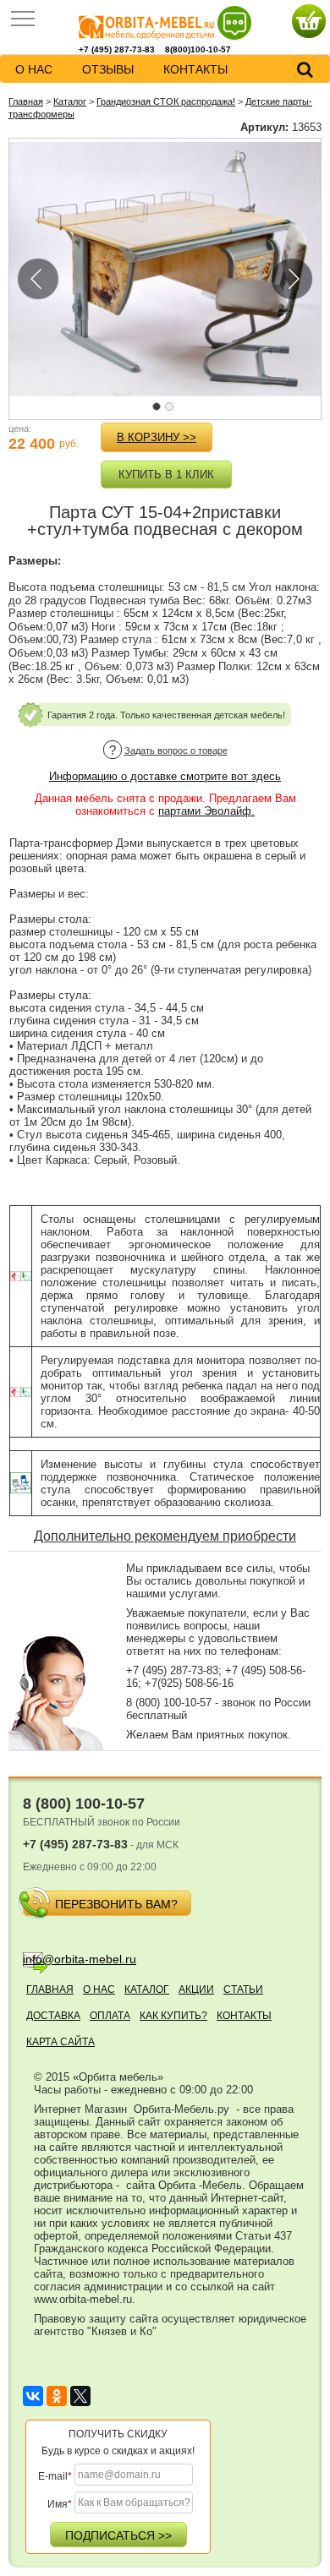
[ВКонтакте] (33, 2396)
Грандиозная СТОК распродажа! (166, 101)
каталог (147, 1989)
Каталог (70, 101)
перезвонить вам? (116, 1904)
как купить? (173, 2016)
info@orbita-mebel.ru (80, 1959)
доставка (53, 2016)
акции (196, 1989)
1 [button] (161, 411)
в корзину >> (157, 437)
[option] (165, 269)
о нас (34, 69)
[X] (80, 2396)
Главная (26, 101)
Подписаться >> (118, 2535)
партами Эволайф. (206, 811)
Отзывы (108, 69)
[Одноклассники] (57, 2396)
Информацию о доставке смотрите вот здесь (165, 776)
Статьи (243, 1989)
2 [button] (173, 411)
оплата (110, 2016)
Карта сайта (60, 2042)
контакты (195, 69)
